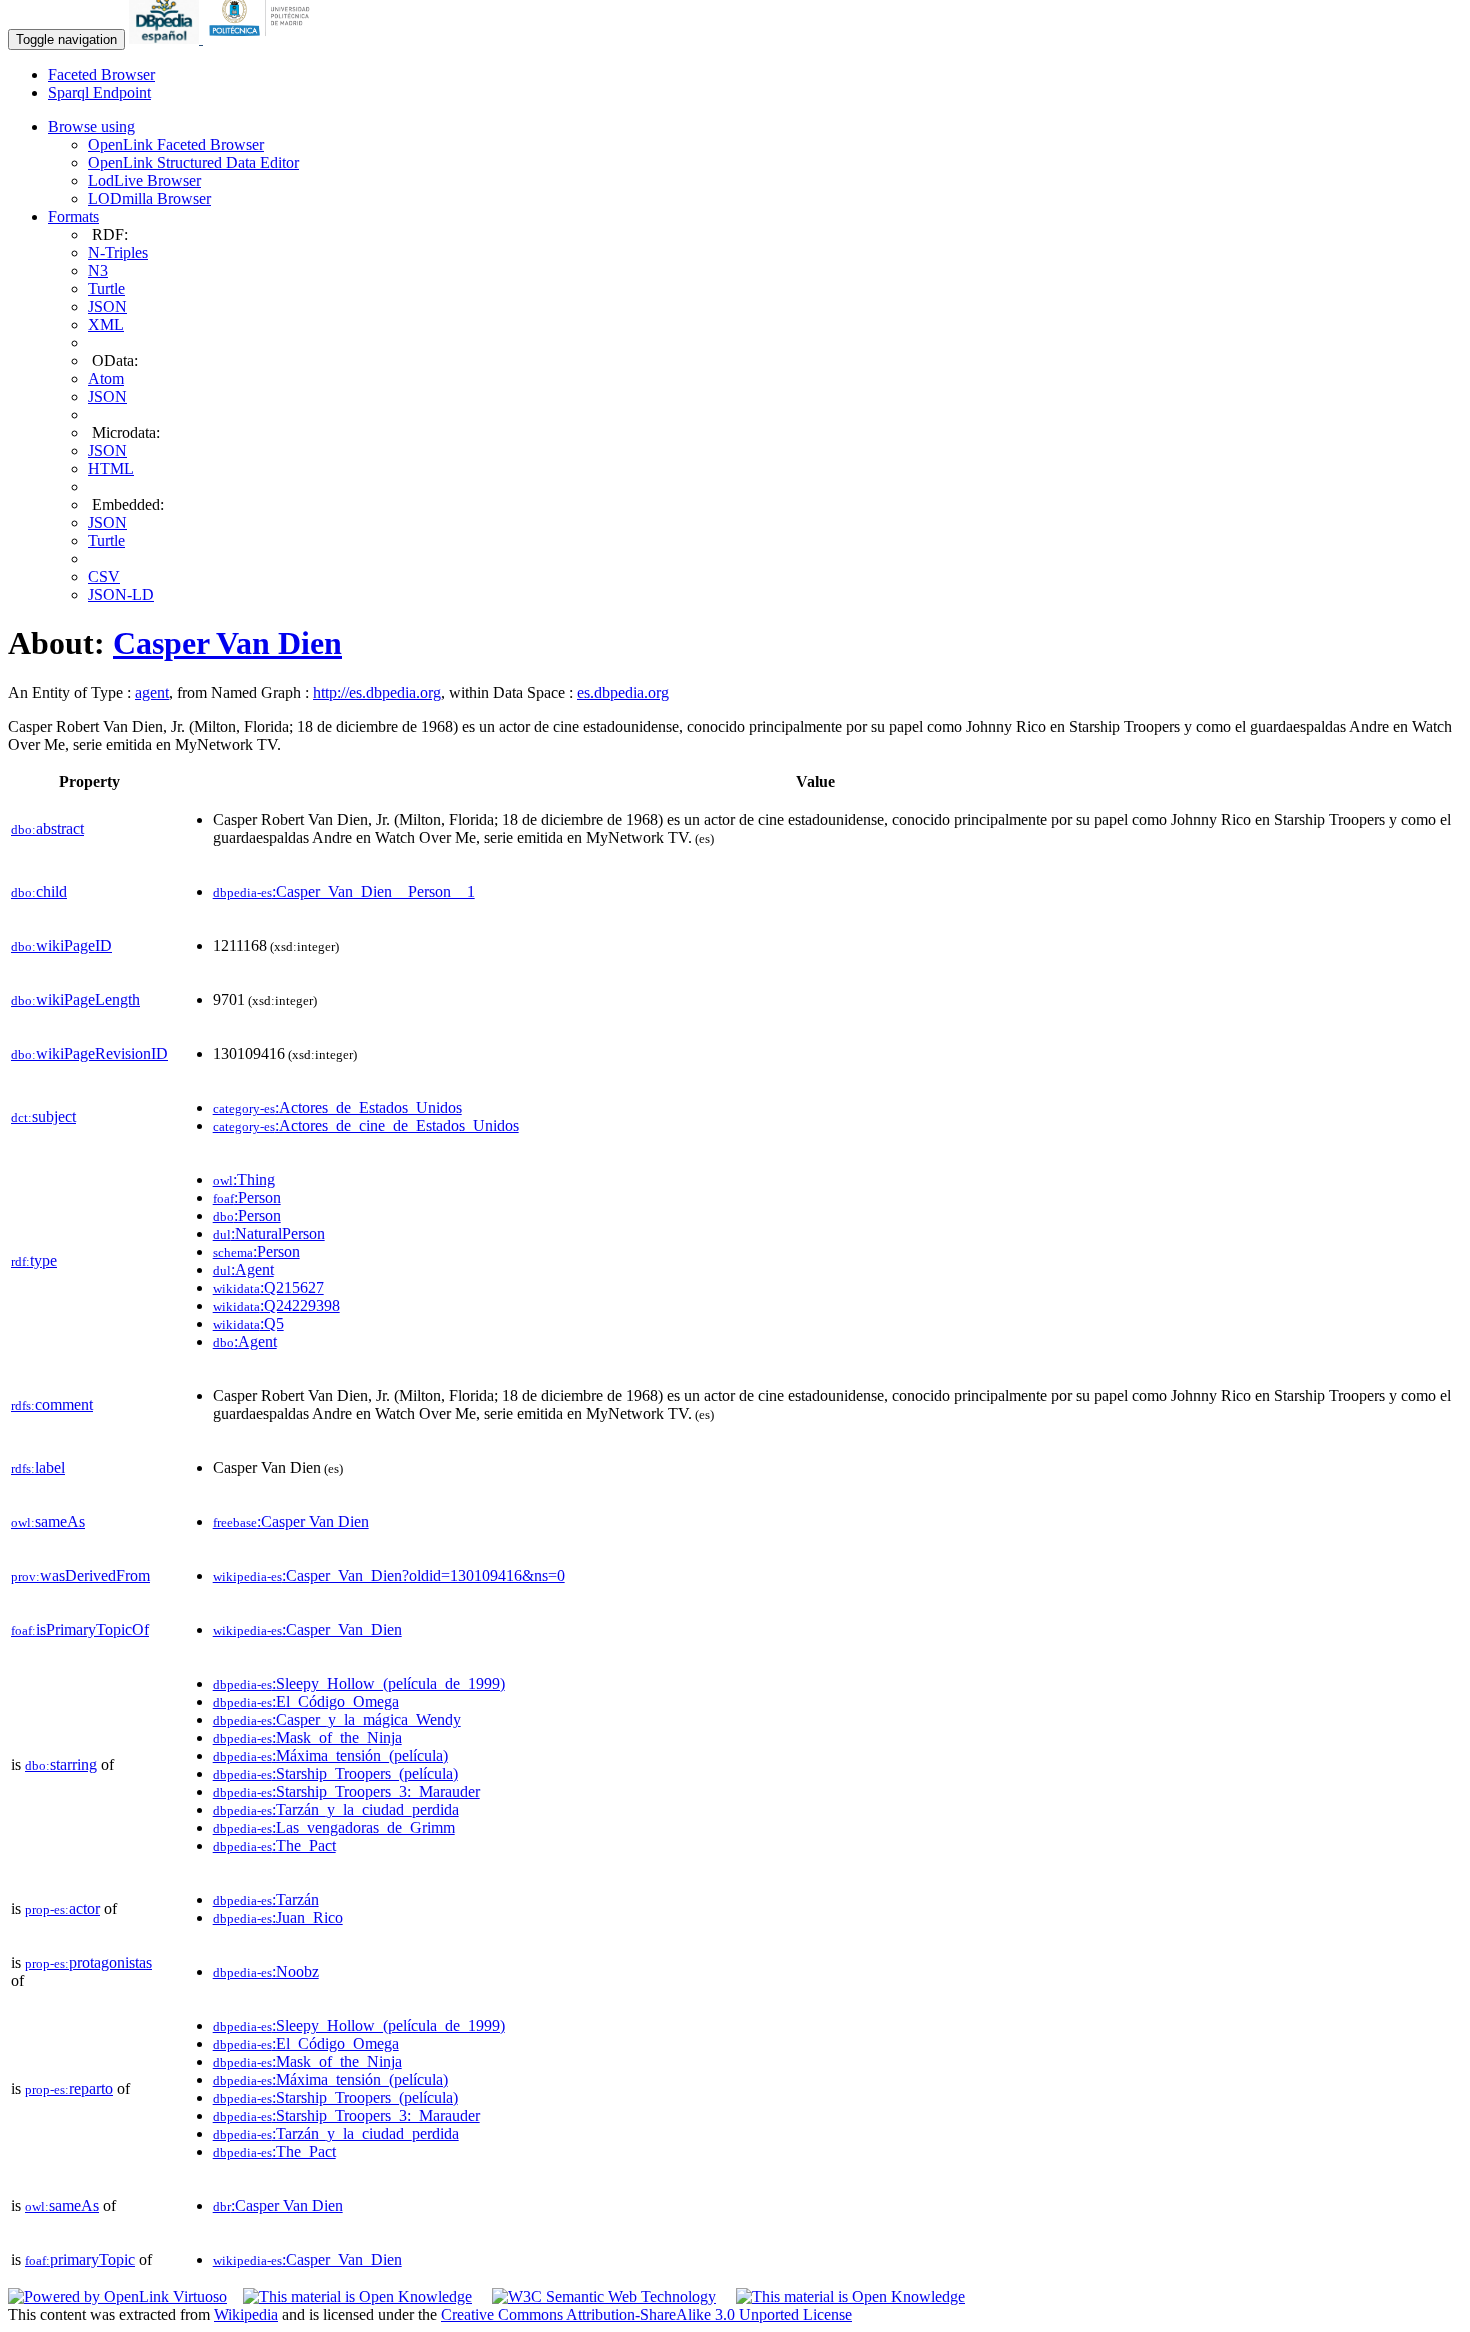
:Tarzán (266, 1899)
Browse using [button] (91, 126)
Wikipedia (246, 2314)
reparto (69, 2088)
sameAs (48, 1521)
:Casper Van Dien (291, 1521)
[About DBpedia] (166, 38)
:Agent (243, 1269)
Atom (106, 378)
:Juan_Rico (278, 1917)
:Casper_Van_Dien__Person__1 (344, 891)
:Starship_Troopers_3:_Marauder (346, 1791)
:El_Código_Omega (306, 1701)
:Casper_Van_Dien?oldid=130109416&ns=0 (389, 1575)
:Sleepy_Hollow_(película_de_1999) (359, 1683)
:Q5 (248, 1323)
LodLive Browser (144, 180)
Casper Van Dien (227, 643)
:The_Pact (274, 1845)
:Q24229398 (276, 1305)
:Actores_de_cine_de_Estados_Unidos (366, 1125)
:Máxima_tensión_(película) (330, 1755)
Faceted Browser (101, 74)
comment (52, 1404)
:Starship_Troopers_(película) (335, 1773)
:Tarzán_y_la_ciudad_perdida (336, 1809)
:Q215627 (268, 1287)
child (39, 891)
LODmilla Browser (149, 198)
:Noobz (266, 1971)
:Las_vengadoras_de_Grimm (334, 1827)
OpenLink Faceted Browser (176, 144)
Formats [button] (73, 216)
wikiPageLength (75, 999)
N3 (98, 270)
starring (61, 1764)
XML (106, 324)
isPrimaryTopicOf (80, 1629)
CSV (104, 576)
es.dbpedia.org (623, 692)
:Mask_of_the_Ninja (307, 1737)
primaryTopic (80, 2259)
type (34, 1260)
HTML (111, 468)
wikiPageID (61, 945)
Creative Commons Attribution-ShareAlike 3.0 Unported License (646, 2314)
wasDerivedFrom (80, 1575)
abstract (47, 828)
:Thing (244, 1179)
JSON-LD (121, 594)
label (38, 1467)
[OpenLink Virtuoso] (117, 2296)
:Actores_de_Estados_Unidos (337, 1107)
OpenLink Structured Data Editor (193, 162)
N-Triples (118, 252)
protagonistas (88, 1962)
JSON (107, 306)
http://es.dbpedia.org (377, 692)
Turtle (106, 288)
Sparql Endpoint (99, 92)
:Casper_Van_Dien (307, 1629)
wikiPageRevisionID (89, 1053)
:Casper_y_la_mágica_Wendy (337, 1719)
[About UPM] (263, 38)
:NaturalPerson (269, 1233)
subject (43, 1116)
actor (62, 1908)
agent (152, 692)
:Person (247, 1197)
